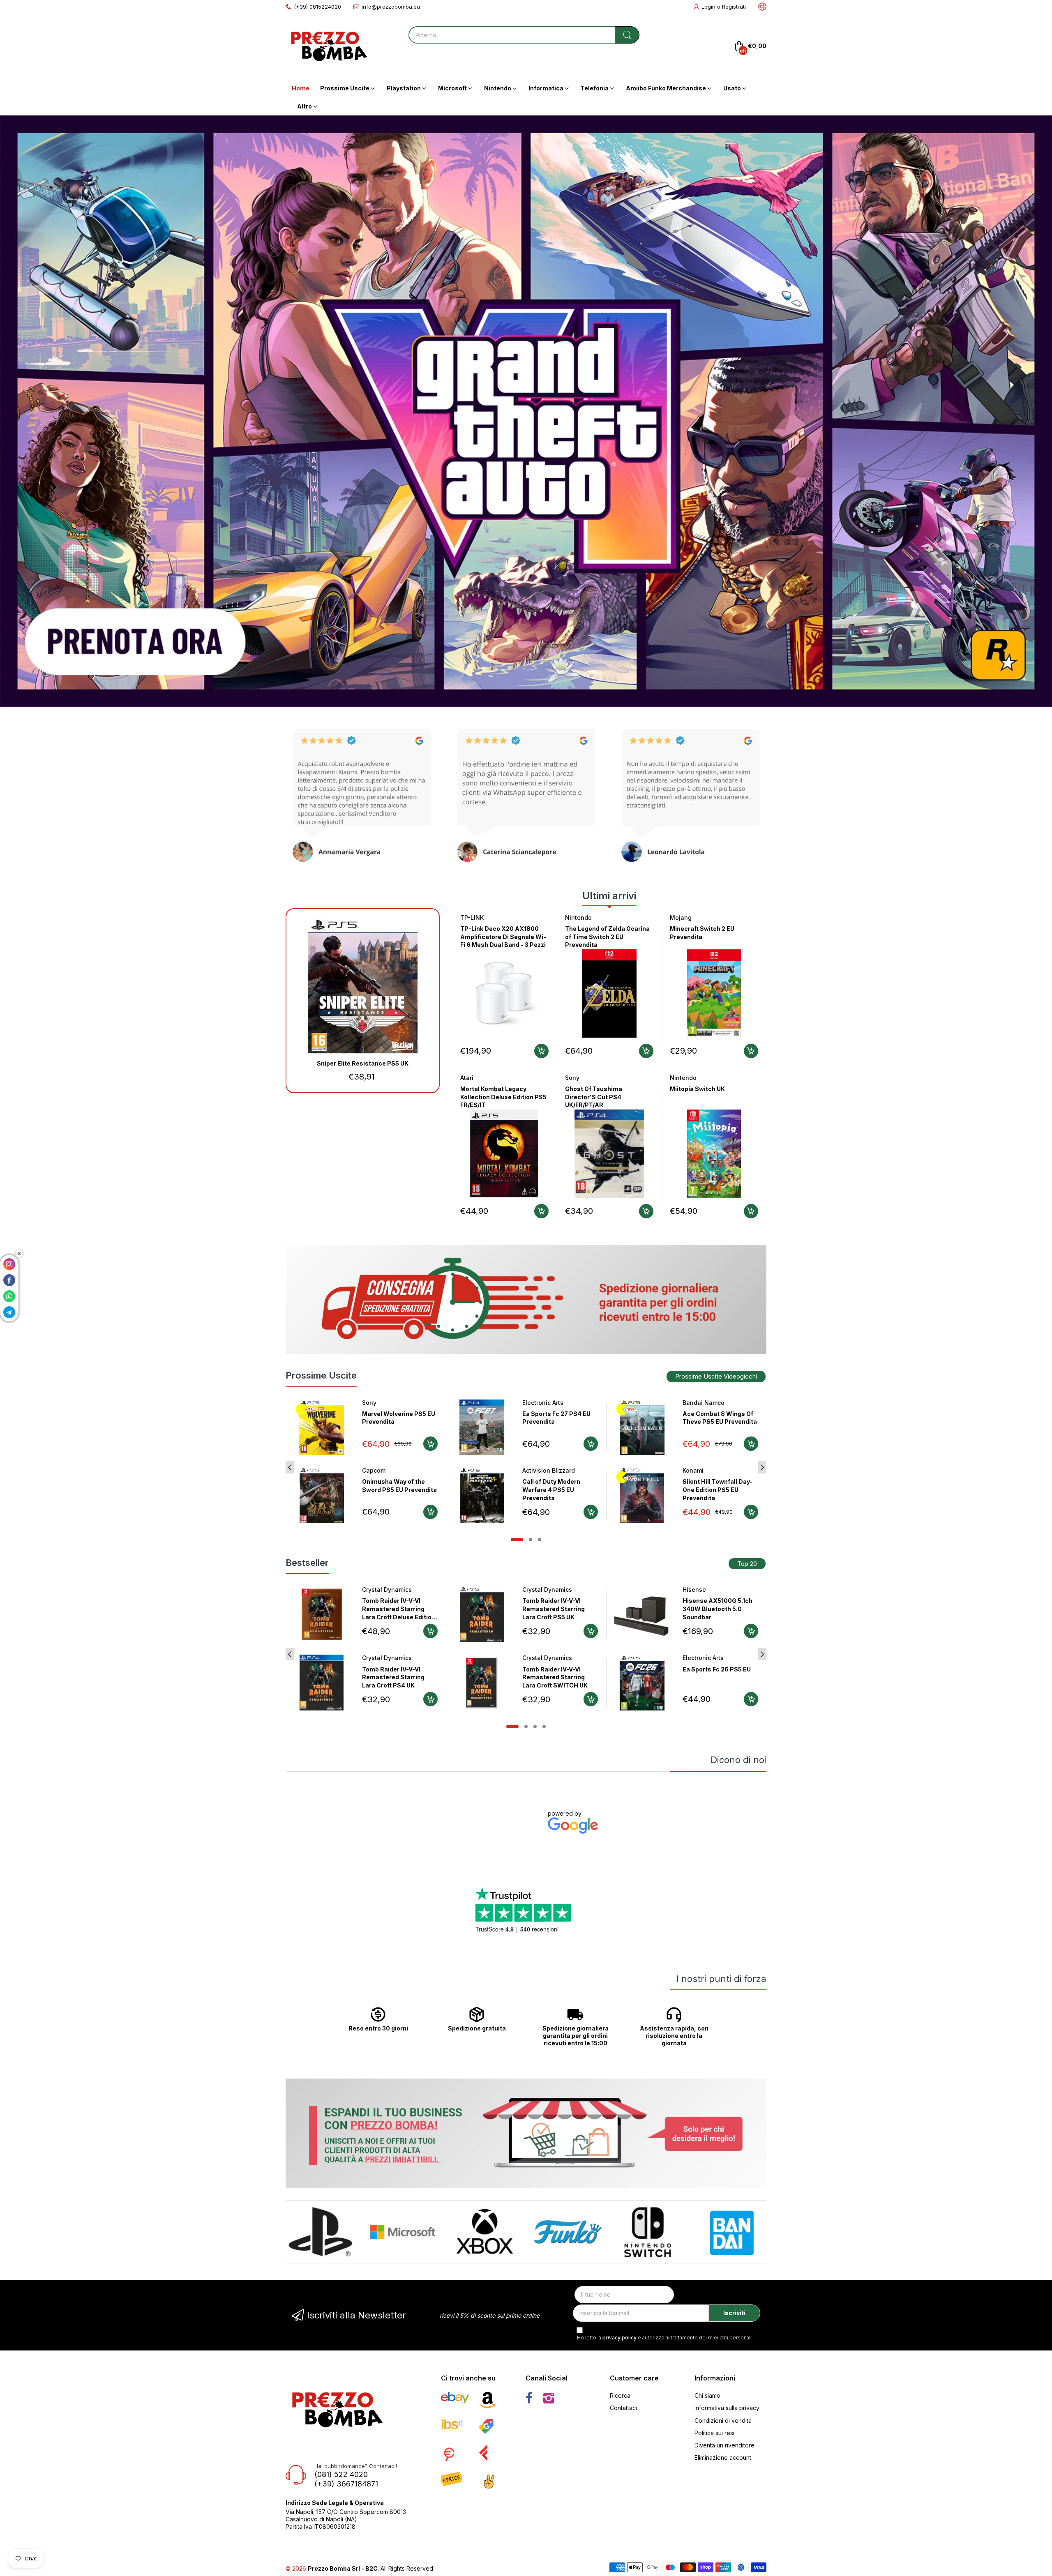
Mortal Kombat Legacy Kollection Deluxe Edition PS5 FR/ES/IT (503, 1097)
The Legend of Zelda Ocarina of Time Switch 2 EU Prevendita (607, 937)
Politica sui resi (714, 2433)
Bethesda (536, 1590)
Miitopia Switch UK (697, 1089)
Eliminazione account (723, 2457)
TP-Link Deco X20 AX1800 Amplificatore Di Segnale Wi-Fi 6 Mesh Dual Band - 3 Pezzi (503, 937)
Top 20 (747, 1564)
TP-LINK (472, 917)
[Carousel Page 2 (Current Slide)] (531, 1540)
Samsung (696, 1590)
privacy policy (619, 2338)
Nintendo (578, 917)
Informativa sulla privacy (727, 2408)
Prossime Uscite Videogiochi (716, 1376)
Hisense (374, 1590)
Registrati (734, 7)
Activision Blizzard (388, 1470)
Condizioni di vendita (723, 2421)
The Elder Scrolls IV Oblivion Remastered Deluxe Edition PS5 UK (555, 1609)
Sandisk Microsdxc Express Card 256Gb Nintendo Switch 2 (713, 1677)
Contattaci (623, 2408)
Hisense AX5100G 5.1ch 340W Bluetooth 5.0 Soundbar (397, 1609)
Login (709, 7)
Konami (533, 1470)
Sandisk (694, 1658)
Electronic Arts (383, 1403)
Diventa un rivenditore (724, 2445)
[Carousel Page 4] (544, 1727)
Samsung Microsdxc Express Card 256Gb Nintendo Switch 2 (713, 1609)
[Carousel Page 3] (540, 1540)
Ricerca (620, 2395)
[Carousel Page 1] (517, 1540)
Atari (467, 1078)
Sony (572, 1078)
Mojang (681, 917)
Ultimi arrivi (609, 896)
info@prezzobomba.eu (391, 7)
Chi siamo (707, 2395)
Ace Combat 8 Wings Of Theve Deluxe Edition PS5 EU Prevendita (720, 1422)
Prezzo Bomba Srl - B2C (343, 2568)
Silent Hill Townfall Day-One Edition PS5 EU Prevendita (557, 1489)
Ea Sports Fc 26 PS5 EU (396, 1669)
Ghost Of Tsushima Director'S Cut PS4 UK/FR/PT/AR (594, 1097)
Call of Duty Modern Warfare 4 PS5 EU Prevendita (391, 1489)
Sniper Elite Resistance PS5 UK (363, 1063)
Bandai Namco (543, 1403)
